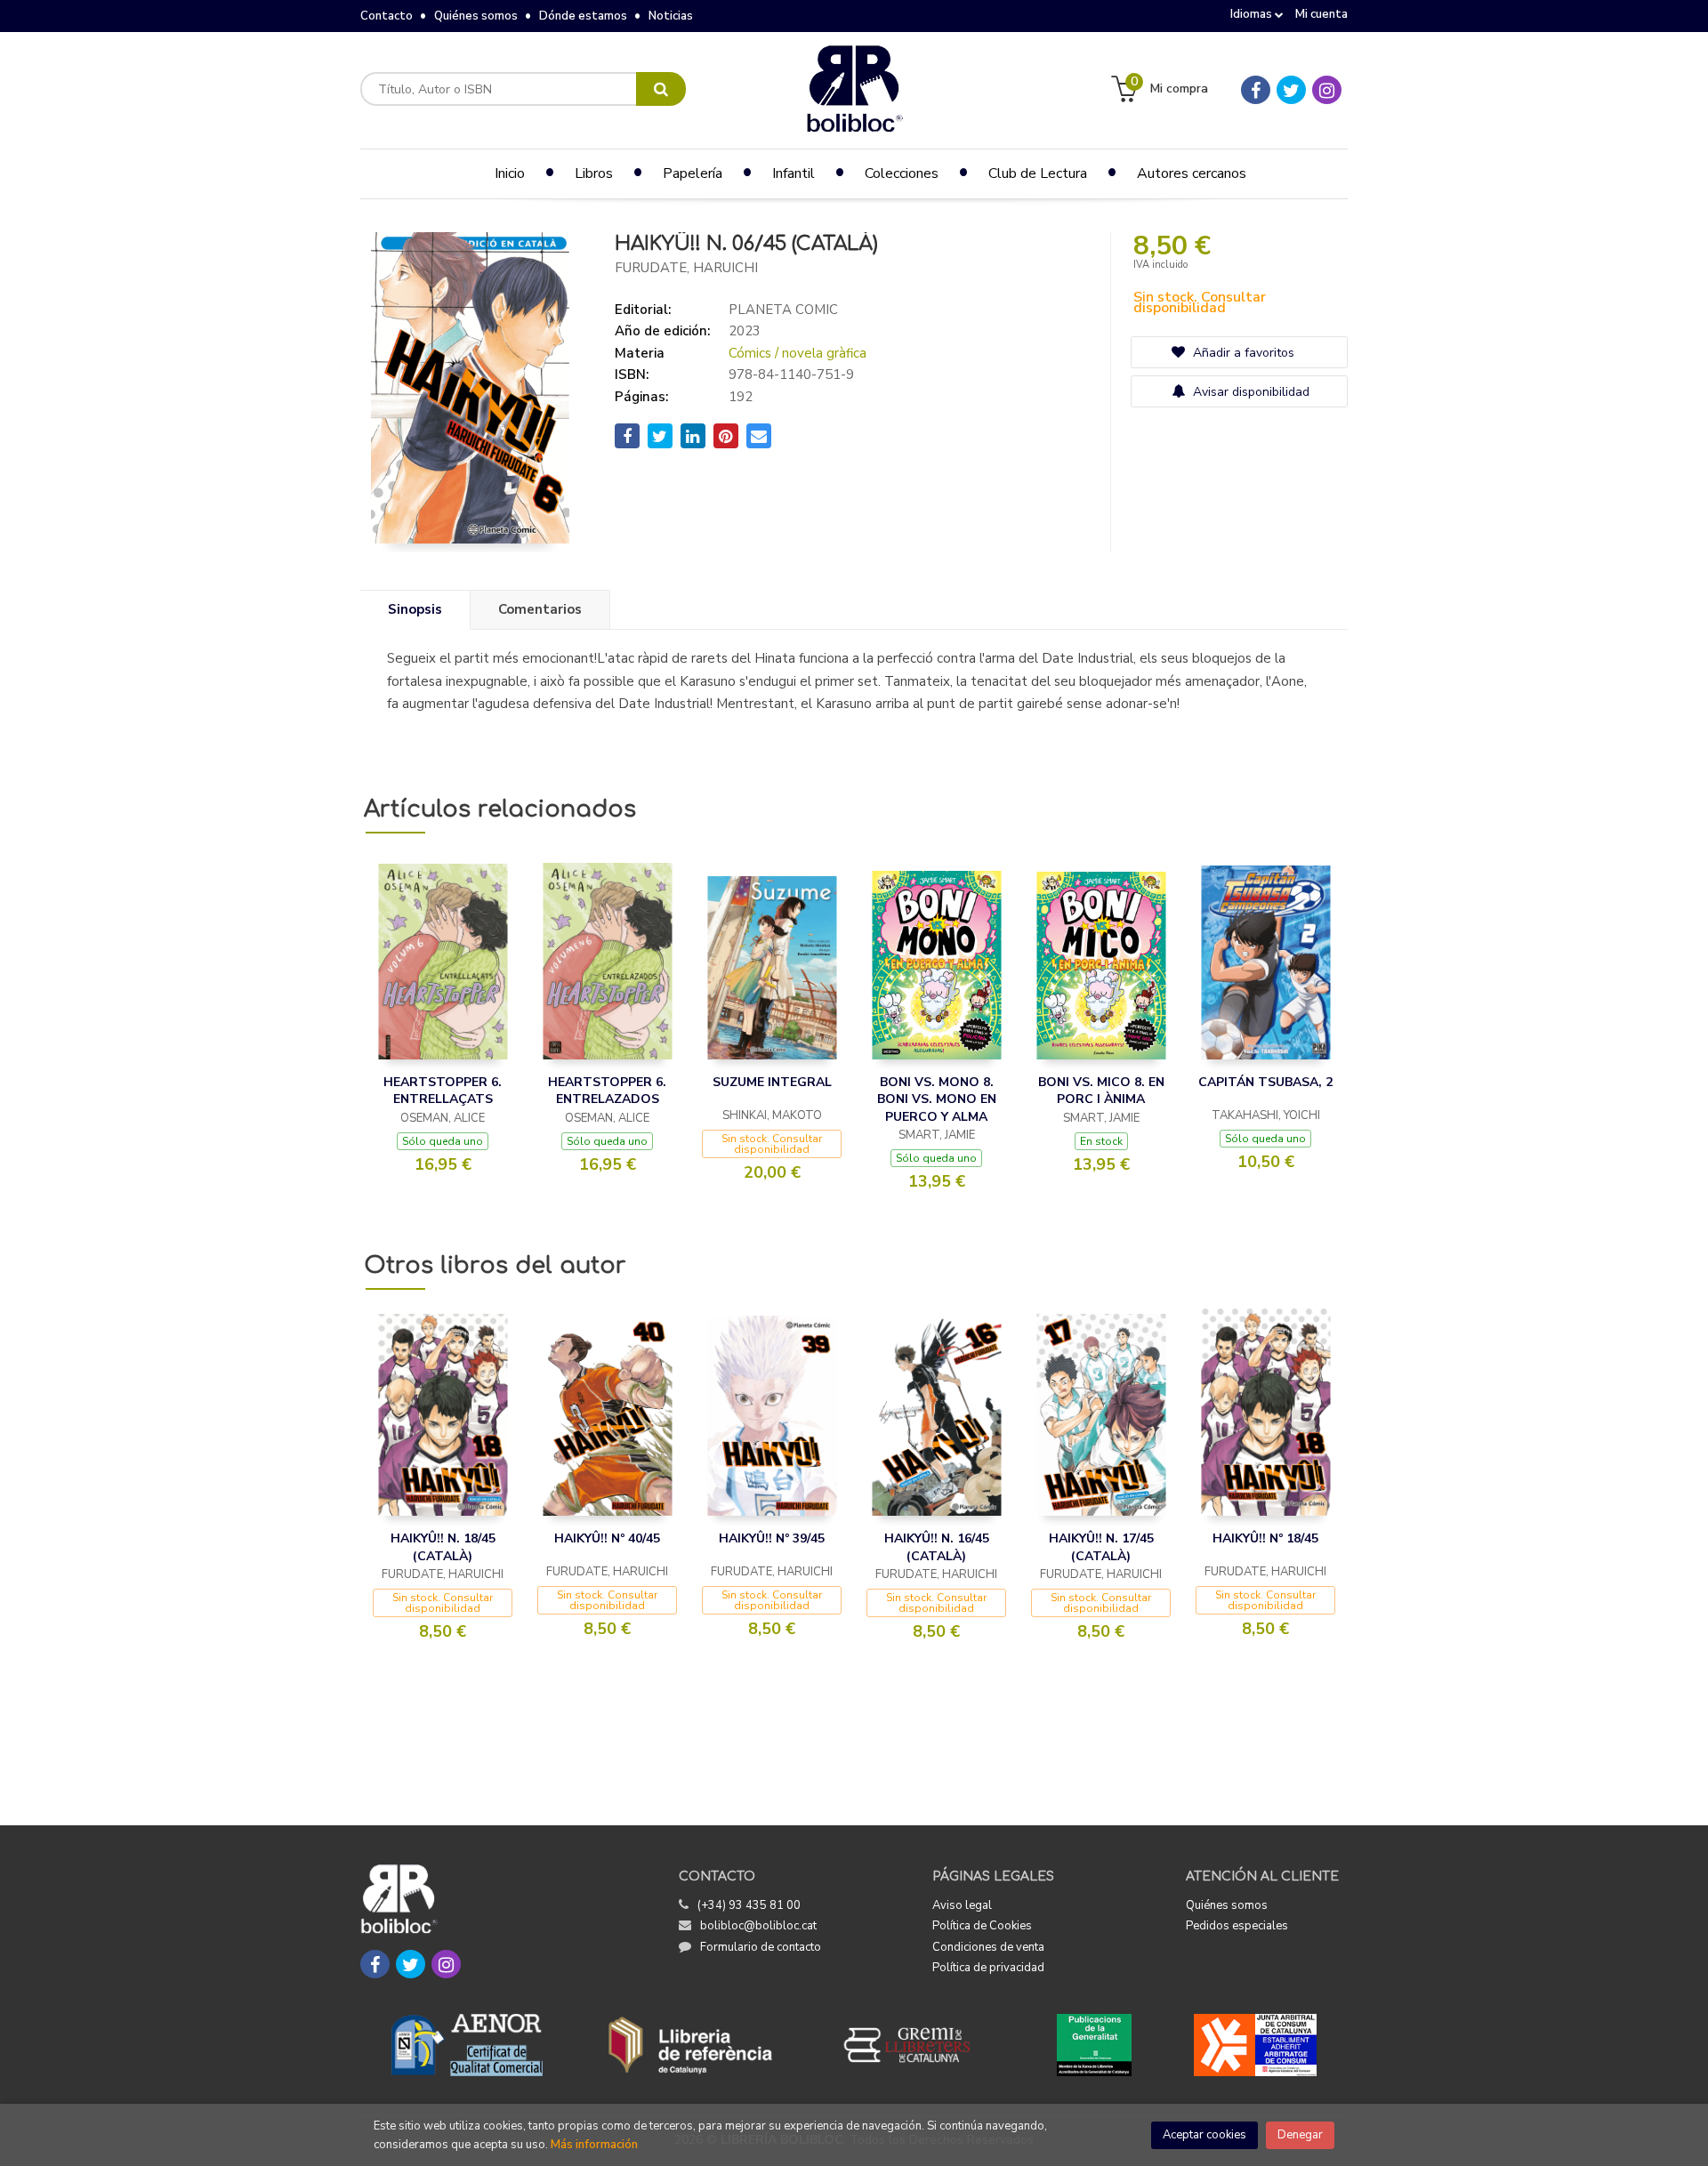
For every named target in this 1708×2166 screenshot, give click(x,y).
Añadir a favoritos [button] (1242, 353)
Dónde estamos (583, 16)
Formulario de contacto (761, 1947)
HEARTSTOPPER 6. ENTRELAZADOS (607, 1091)
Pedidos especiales (1237, 1926)
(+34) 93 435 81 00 (749, 1905)
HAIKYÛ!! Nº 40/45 (607, 1538)
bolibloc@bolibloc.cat (758, 1926)
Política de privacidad (988, 1968)
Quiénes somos (476, 16)
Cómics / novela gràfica (798, 353)
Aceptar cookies (1204, 2135)
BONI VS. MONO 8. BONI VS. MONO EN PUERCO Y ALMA (937, 1099)
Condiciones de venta (988, 1947)
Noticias (671, 16)
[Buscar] (661, 89)
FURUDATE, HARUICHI (686, 268)
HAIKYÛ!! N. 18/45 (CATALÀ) (443, 1547)
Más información (594, 2145)
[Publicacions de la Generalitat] (1094, 2045)
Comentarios (540, 609)
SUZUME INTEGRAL (772, 1082)
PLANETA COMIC (783, 310)
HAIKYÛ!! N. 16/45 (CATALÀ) (937, 1547)
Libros (594, 173)
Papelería (693, 173)
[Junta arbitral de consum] (1256, 2045)
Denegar (1300, 2135)
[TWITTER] (1291, 90)
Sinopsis (415, 609)
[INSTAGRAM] (1327, 90)
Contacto (387, 16)
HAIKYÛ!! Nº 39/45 (772, 1538)
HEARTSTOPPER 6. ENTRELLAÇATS (443, 1091)
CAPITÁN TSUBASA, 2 (1265, 1082)
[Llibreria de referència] (691, 2045)
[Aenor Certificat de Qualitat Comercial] (467, 2045)
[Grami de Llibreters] (916, 2045)
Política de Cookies (982, 1926)
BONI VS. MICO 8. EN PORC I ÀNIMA (1101, 1091)
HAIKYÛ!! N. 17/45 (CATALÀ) (1101, 1547)
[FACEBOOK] (1256, 90)
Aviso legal (962, 1905)
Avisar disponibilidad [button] (1249, 392)
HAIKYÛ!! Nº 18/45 (1265, 1538)
